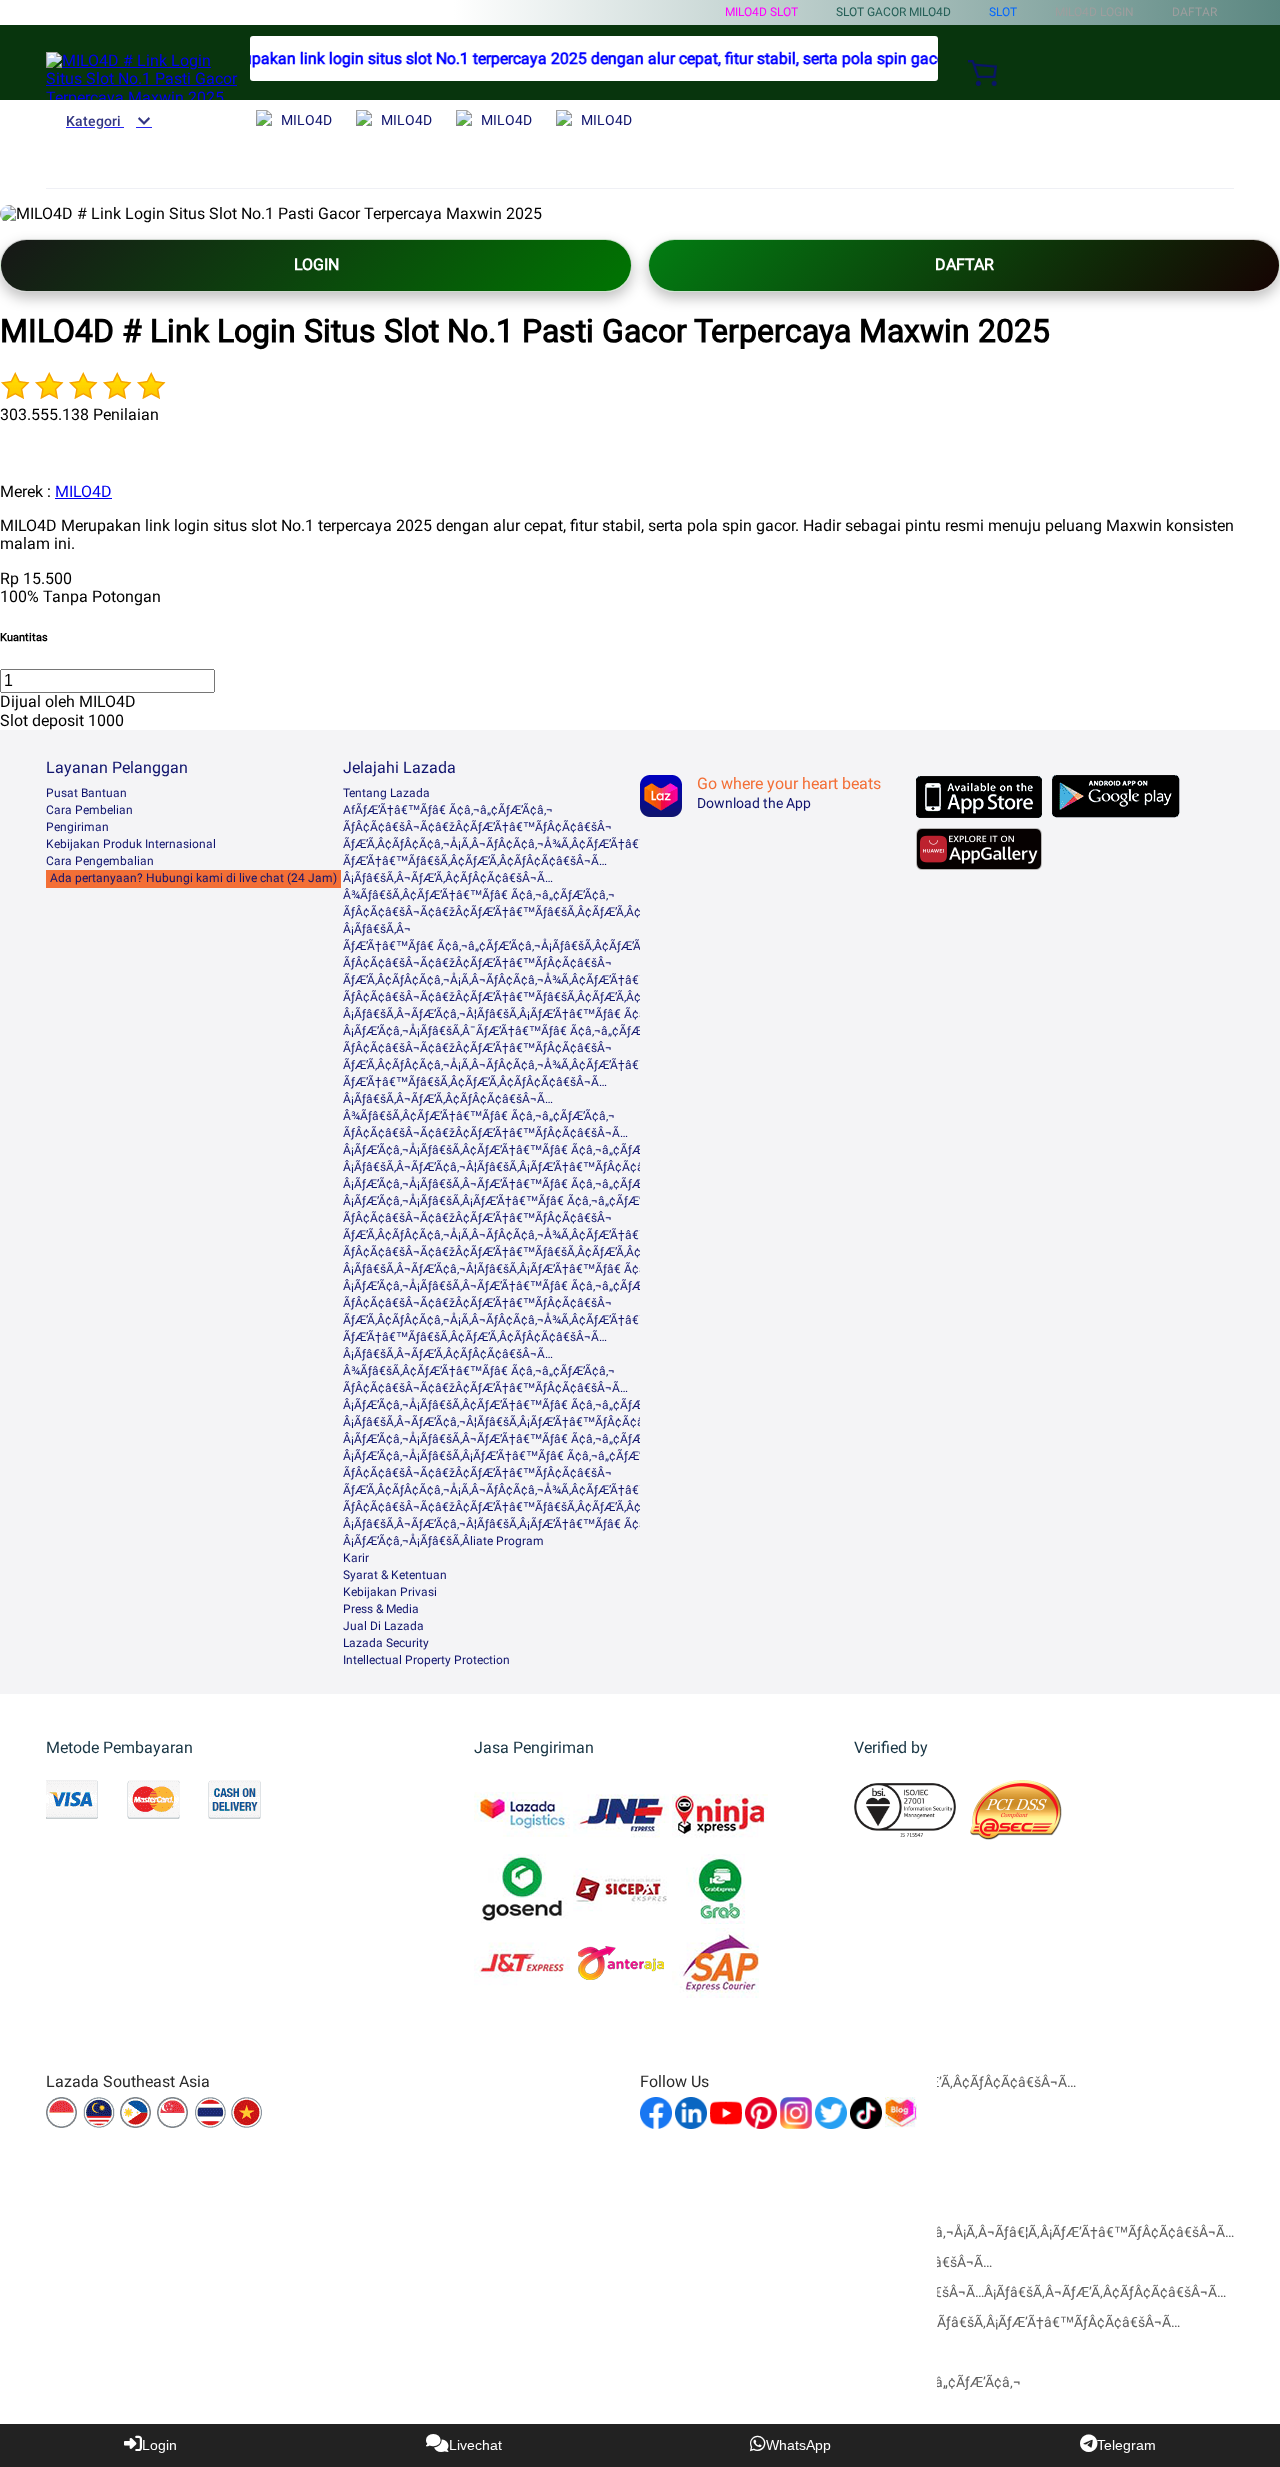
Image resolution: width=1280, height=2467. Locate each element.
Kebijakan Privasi (390, 1592)
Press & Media (381, 1609)
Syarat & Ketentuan (395, 1575)
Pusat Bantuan (86, 793)
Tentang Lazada (386, 793)
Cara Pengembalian (100, 861)
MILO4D (83, 491)
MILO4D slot (761, 12)
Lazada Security (386, 1643)
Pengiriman (77, 827)
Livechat (475, 2445)
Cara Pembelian (89, 810)
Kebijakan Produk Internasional (131, 844)
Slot (1003, 12)
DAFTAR (964, 264)
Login (159, 2445)
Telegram (1126, 2445)
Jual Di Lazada (383, 1626)
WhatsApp (798, 2445)
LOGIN (316, 264)
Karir (356, 1558)
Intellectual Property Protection (426, 1660)
